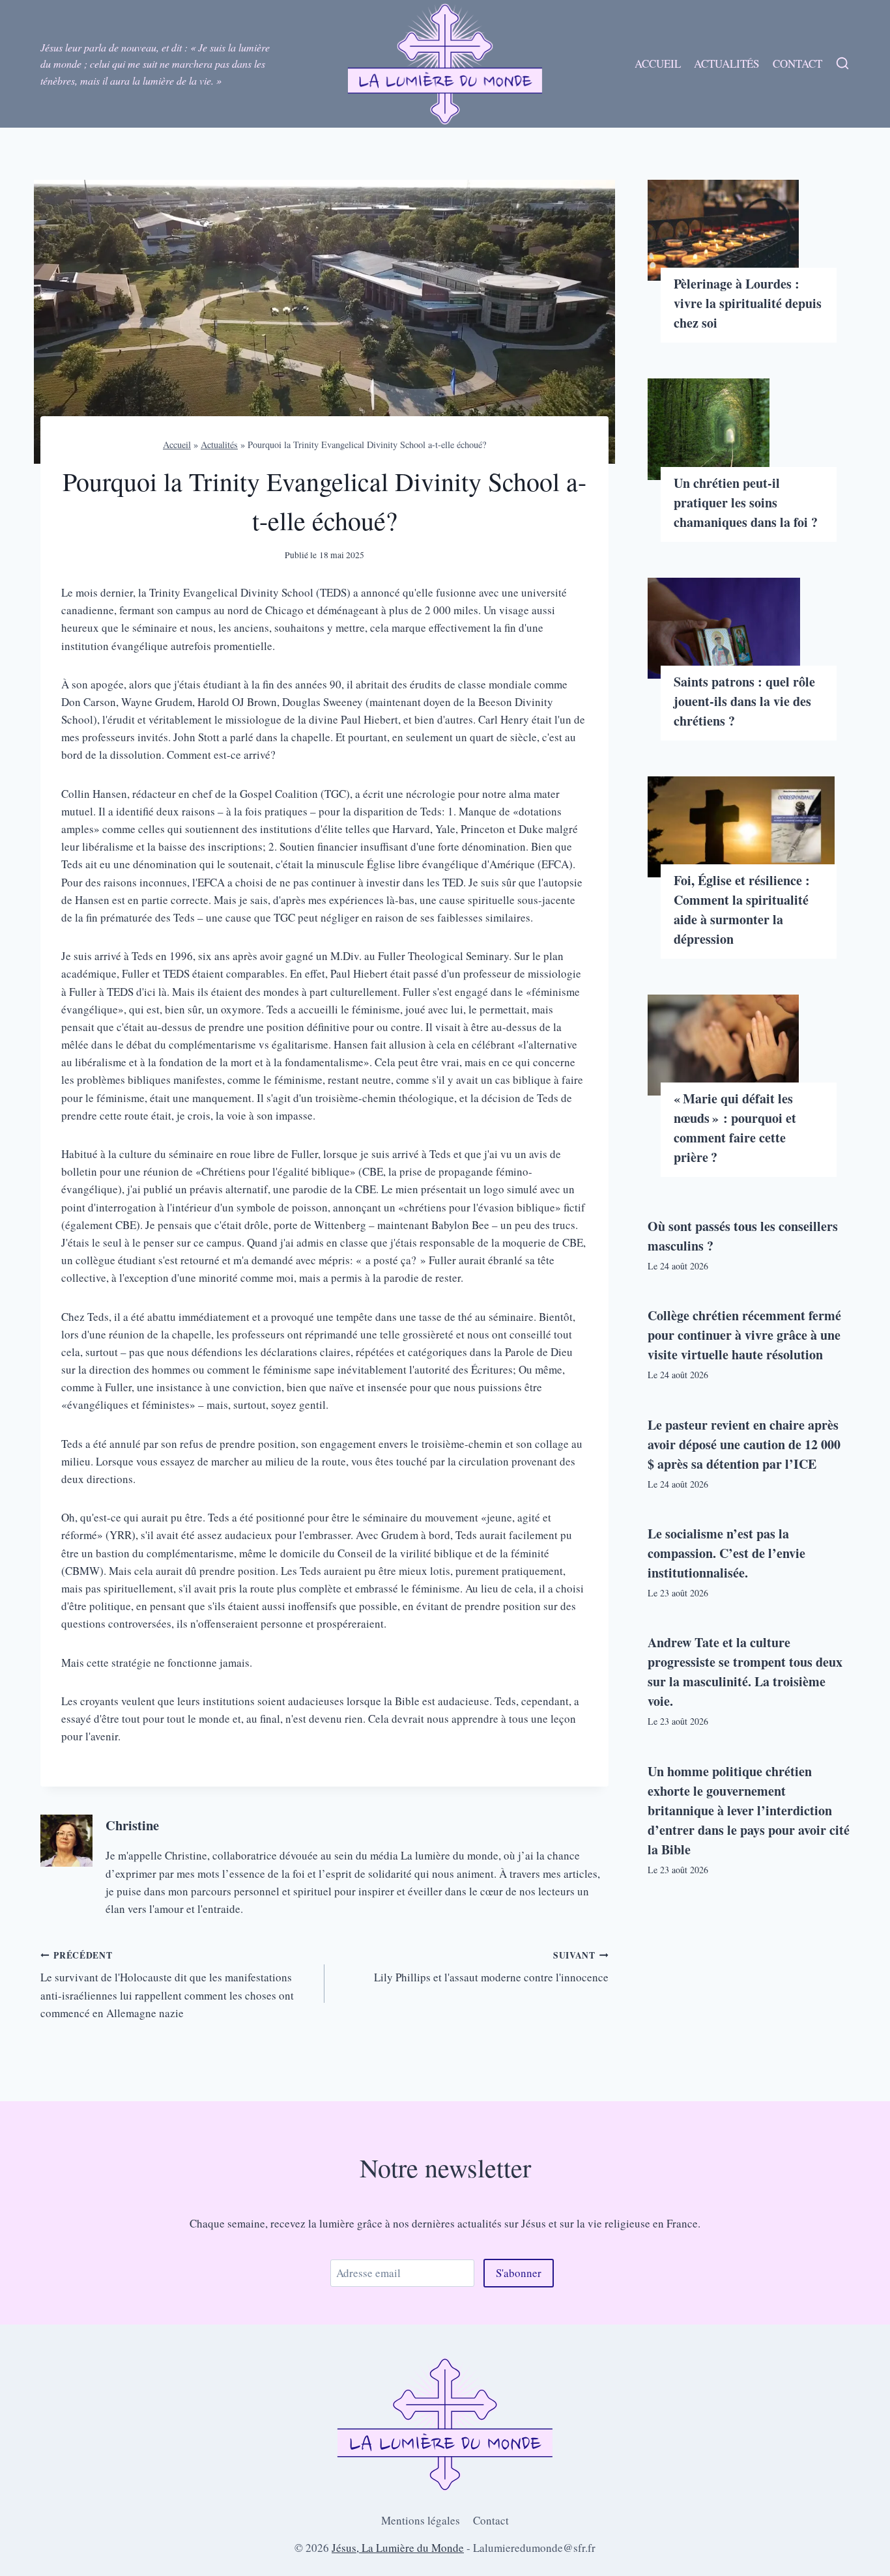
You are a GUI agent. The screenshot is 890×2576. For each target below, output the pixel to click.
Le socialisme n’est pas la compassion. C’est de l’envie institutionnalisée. (726, 1553)
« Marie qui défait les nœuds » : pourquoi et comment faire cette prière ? (735, 1128)
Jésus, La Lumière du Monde (398, 2548)
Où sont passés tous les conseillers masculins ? (743, 1236)
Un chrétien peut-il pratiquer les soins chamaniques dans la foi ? (746, 502)
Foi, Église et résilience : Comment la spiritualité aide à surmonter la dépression (742, 910)
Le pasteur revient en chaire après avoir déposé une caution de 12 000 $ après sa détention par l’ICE (744, 1444)
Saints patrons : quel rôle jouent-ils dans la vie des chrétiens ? (744, 701)
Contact (797, 64)
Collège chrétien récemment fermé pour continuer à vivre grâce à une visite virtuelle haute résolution (744, 1335)
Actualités (726, 64)
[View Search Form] (842, 64)
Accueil (658, 64)
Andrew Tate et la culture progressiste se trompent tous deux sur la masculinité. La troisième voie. (745, 1672)
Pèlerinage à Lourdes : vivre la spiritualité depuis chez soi (748, 303)
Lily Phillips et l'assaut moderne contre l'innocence (491, 1967)
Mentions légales (421, 2520)
